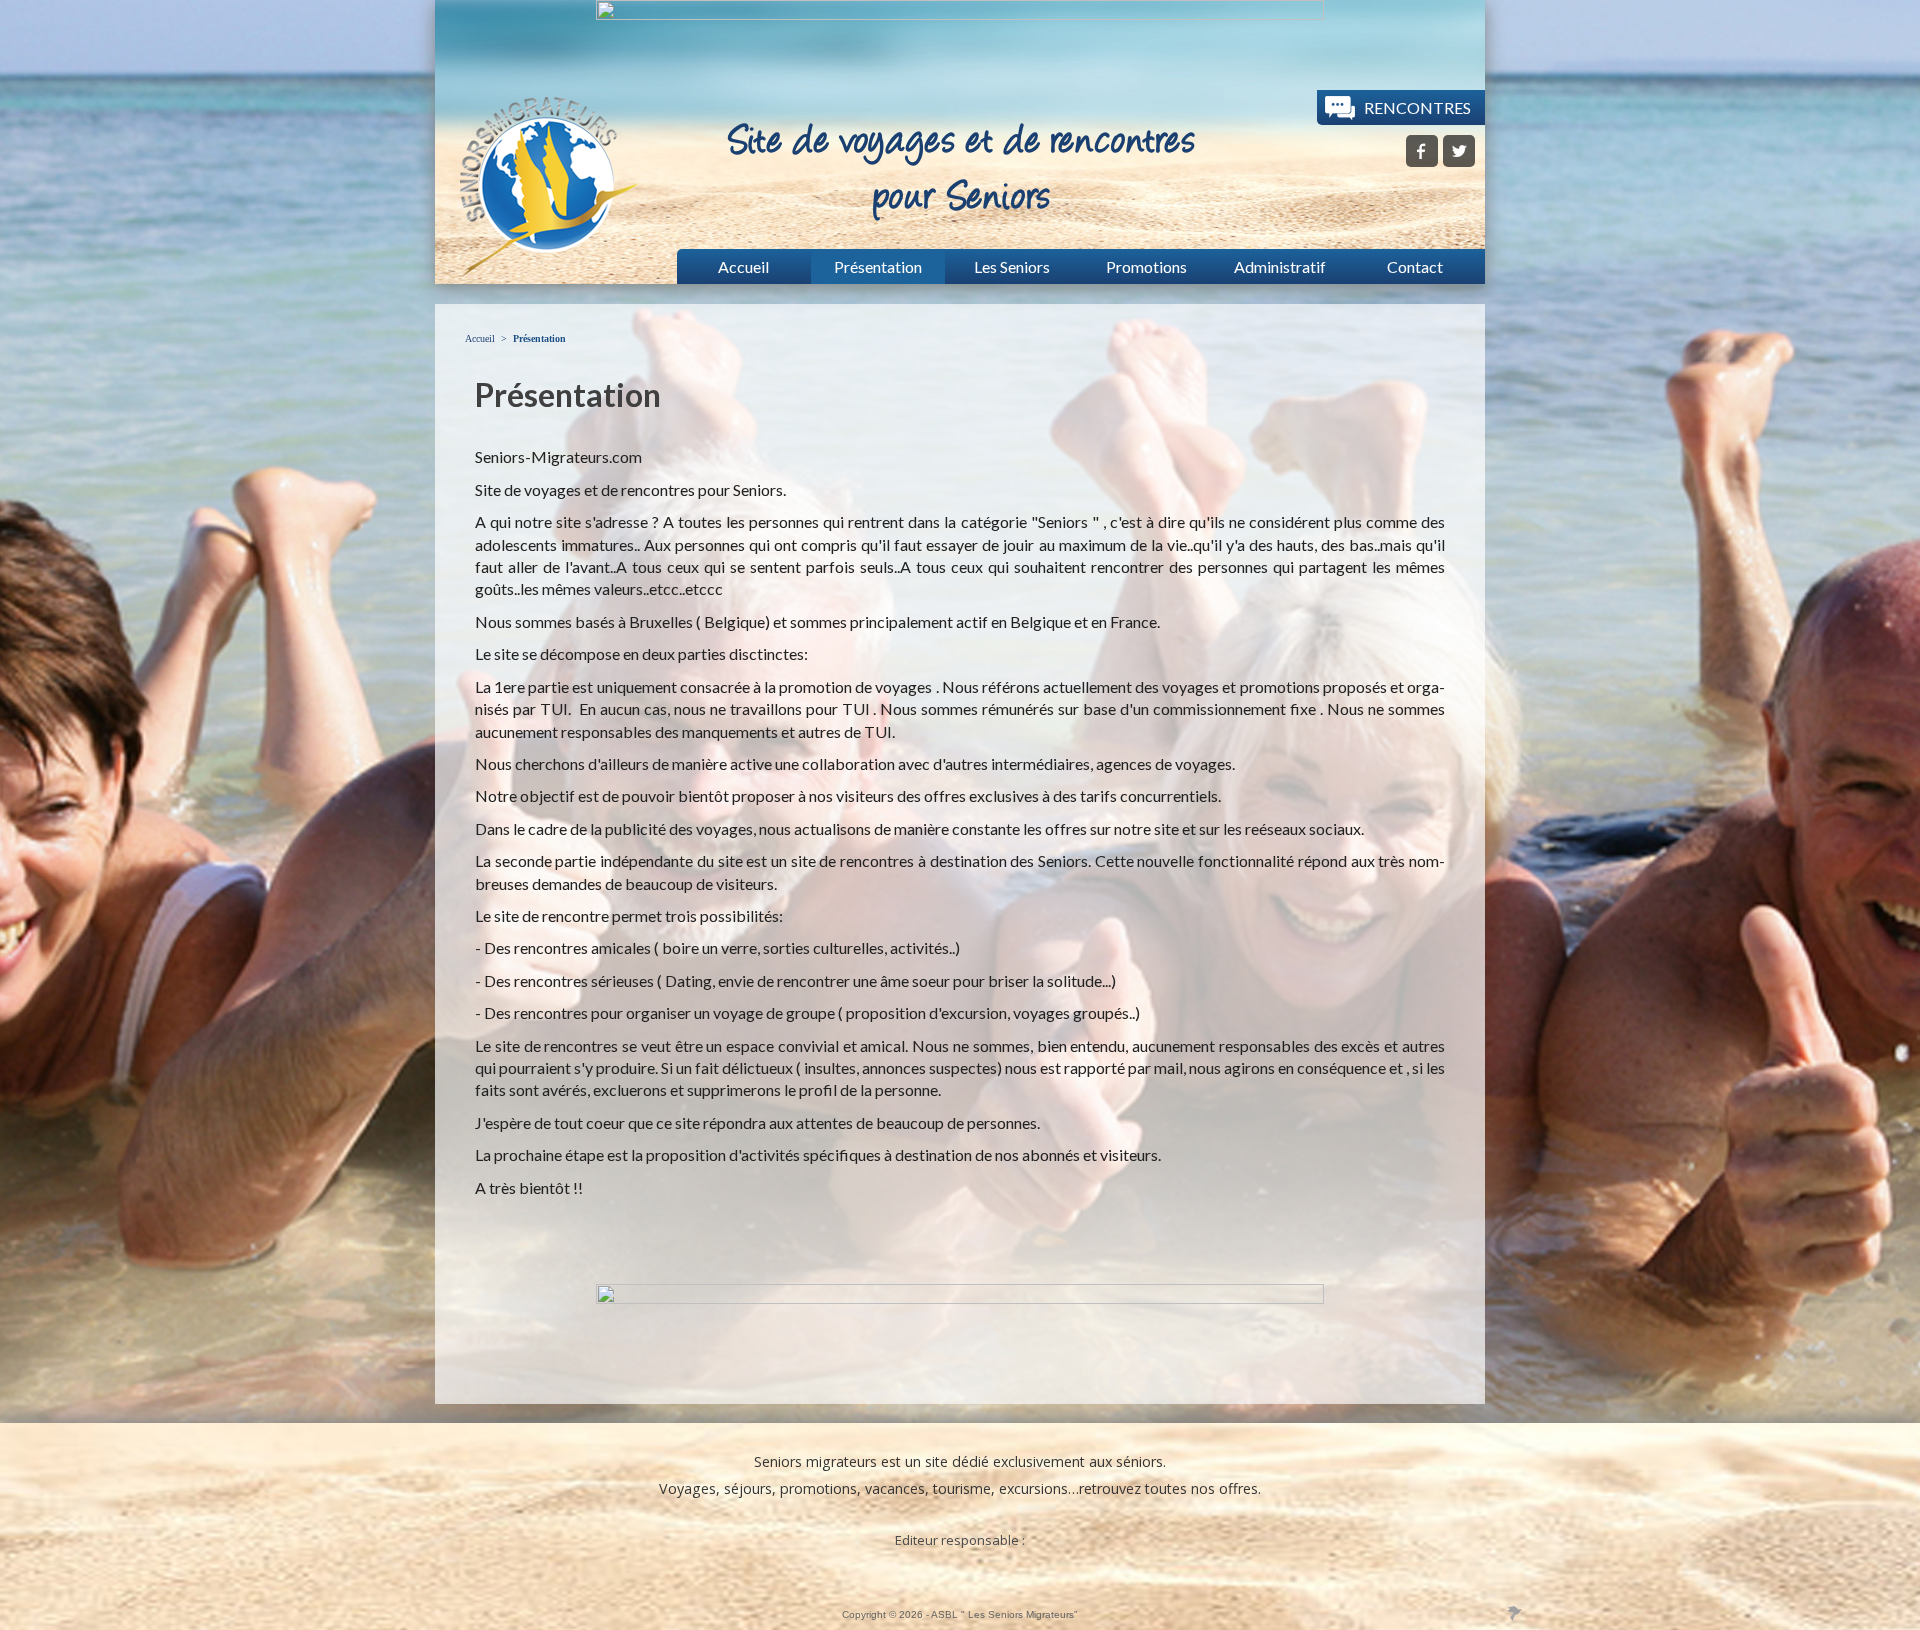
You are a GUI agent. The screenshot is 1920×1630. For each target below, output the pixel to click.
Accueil (480, 338)
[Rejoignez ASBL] (1459, 160)
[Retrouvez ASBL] (1422, 160)
